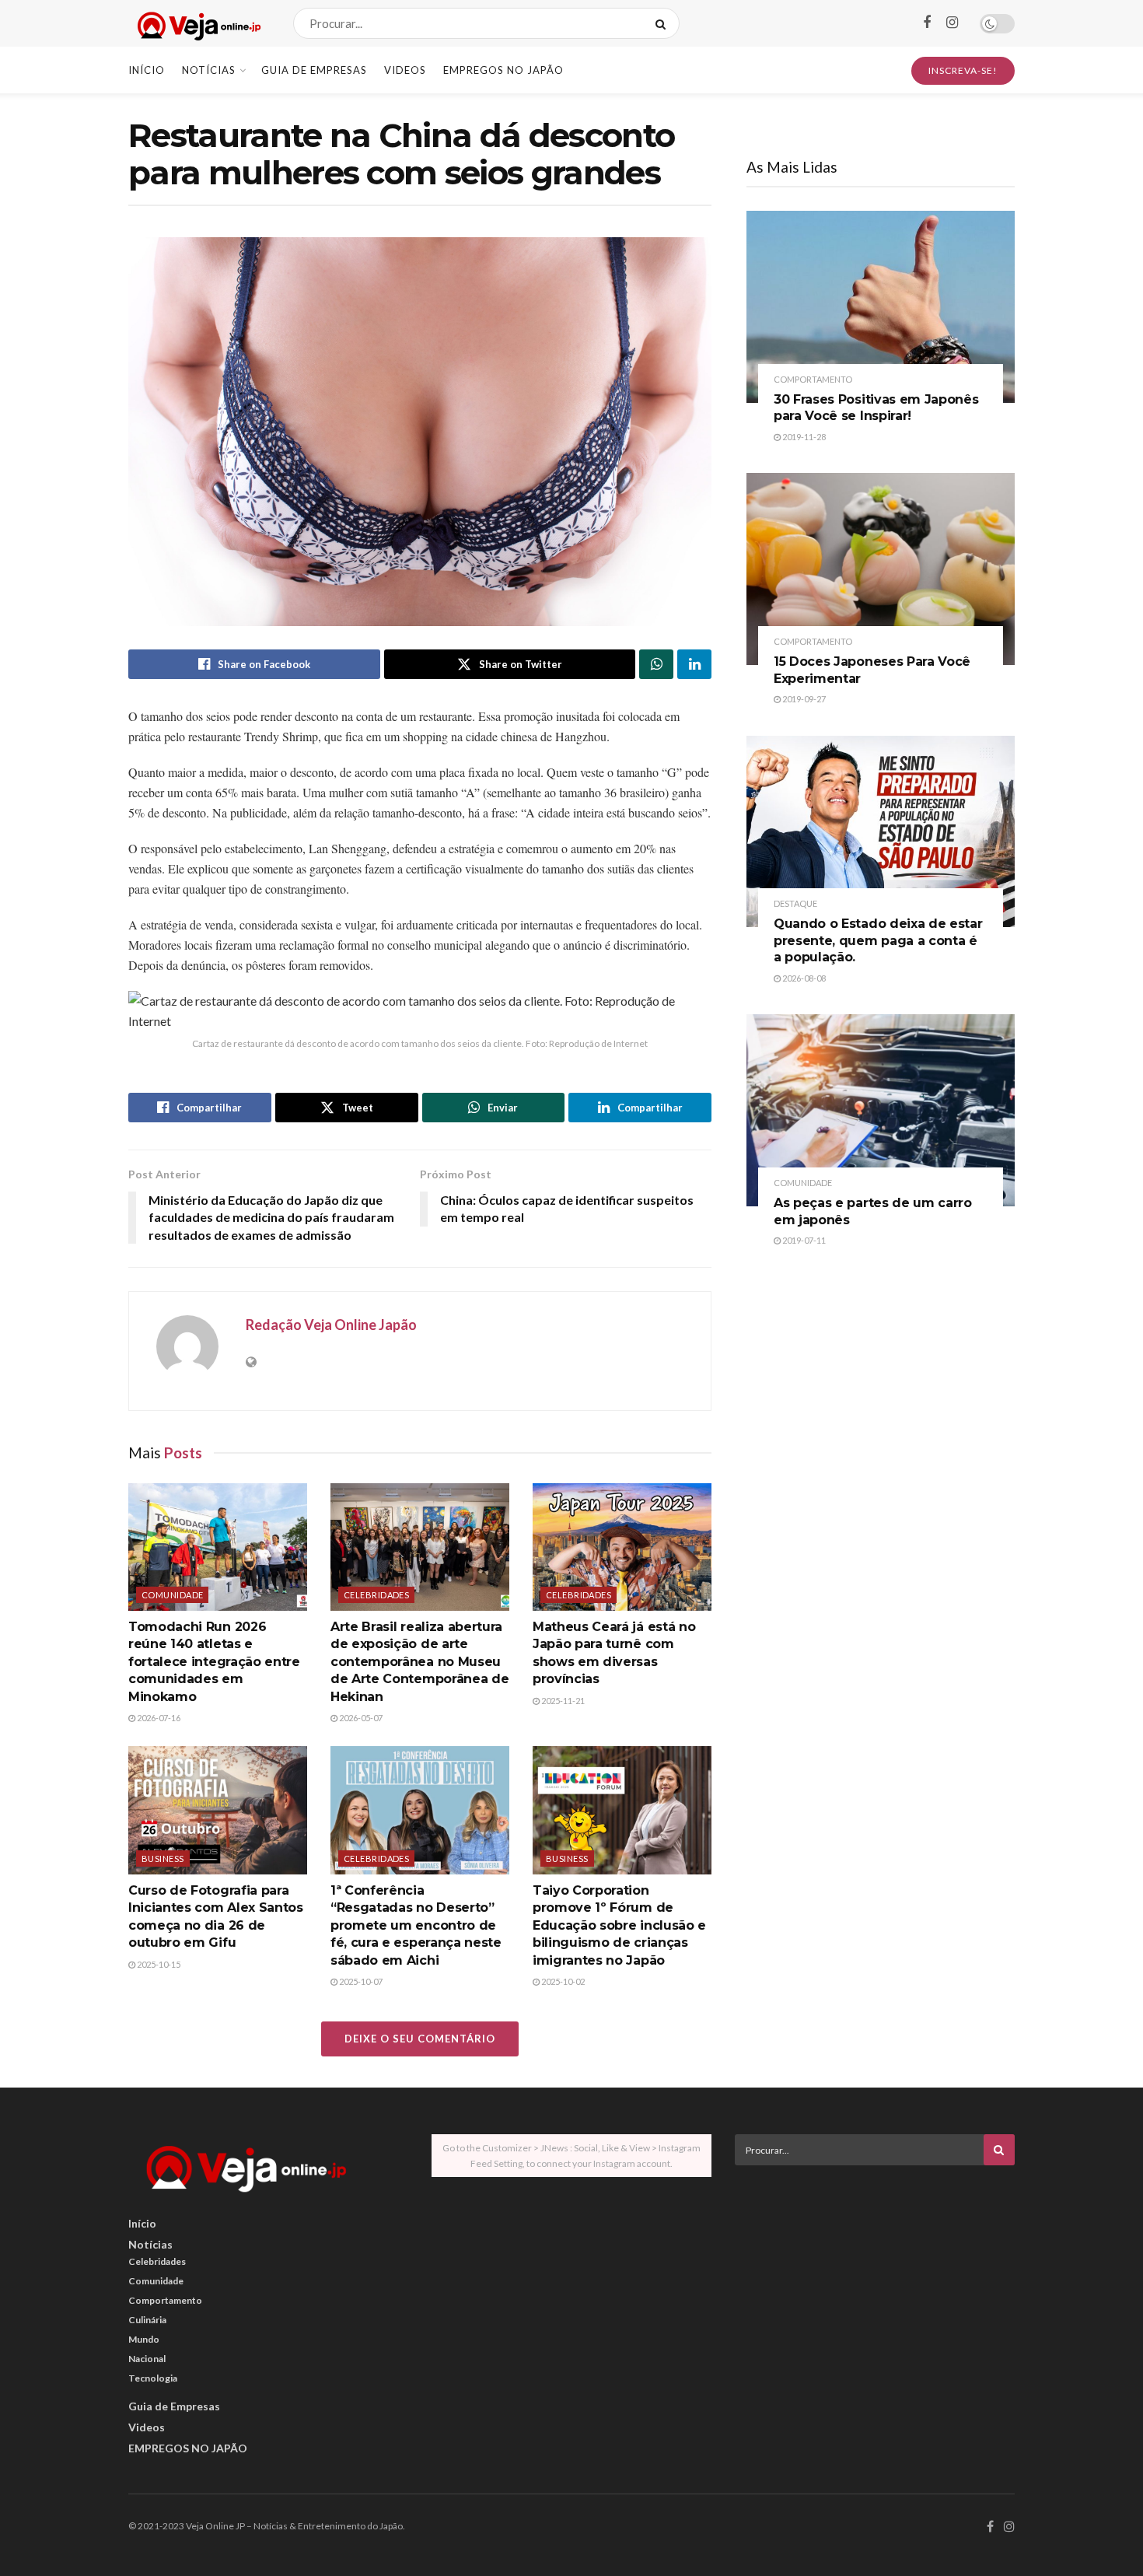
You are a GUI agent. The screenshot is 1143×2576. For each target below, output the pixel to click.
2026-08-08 (803, 978)
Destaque (795, 903)
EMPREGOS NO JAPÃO (503, 70)
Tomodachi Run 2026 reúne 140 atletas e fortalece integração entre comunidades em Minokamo (214, 1662)
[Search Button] (664, 23)
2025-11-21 (562, 1701)
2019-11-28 (803, 437)
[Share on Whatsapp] (656, 664)
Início (147, 70)
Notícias (209, 70)
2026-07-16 (158, 1718)
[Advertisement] (875, 2286)
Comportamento (813, 379)
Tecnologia (153, 2378)
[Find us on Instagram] (952, 23)
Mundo (144, 2339)
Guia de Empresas (314, 70)
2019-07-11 (803, 1240)
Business (163, 1858)
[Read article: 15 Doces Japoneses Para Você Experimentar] (881, 569)
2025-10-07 (360, 1981)
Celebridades (376, 1595)
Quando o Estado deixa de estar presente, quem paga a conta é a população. (878, 940)
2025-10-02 (562, 1981)
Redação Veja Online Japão (331, 1325)
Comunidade (172, 1595)
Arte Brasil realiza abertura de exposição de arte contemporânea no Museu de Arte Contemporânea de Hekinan (419, 1662)
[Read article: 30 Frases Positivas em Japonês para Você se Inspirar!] (881, 307)
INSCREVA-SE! (963, 70)
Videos (405, 70)
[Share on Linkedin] (694, 664)
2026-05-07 (360, 1718)
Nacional (147, 2359)
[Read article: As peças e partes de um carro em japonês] (881, 1110)
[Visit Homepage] (197, 24)
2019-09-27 (803, 699)
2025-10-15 (158, 1964)
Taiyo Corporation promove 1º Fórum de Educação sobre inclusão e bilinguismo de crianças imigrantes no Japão (619, 1925)
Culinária (147, 2320)
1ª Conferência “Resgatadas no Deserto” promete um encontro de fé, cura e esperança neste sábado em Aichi (416, 1925)
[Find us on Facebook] (927, 23)
